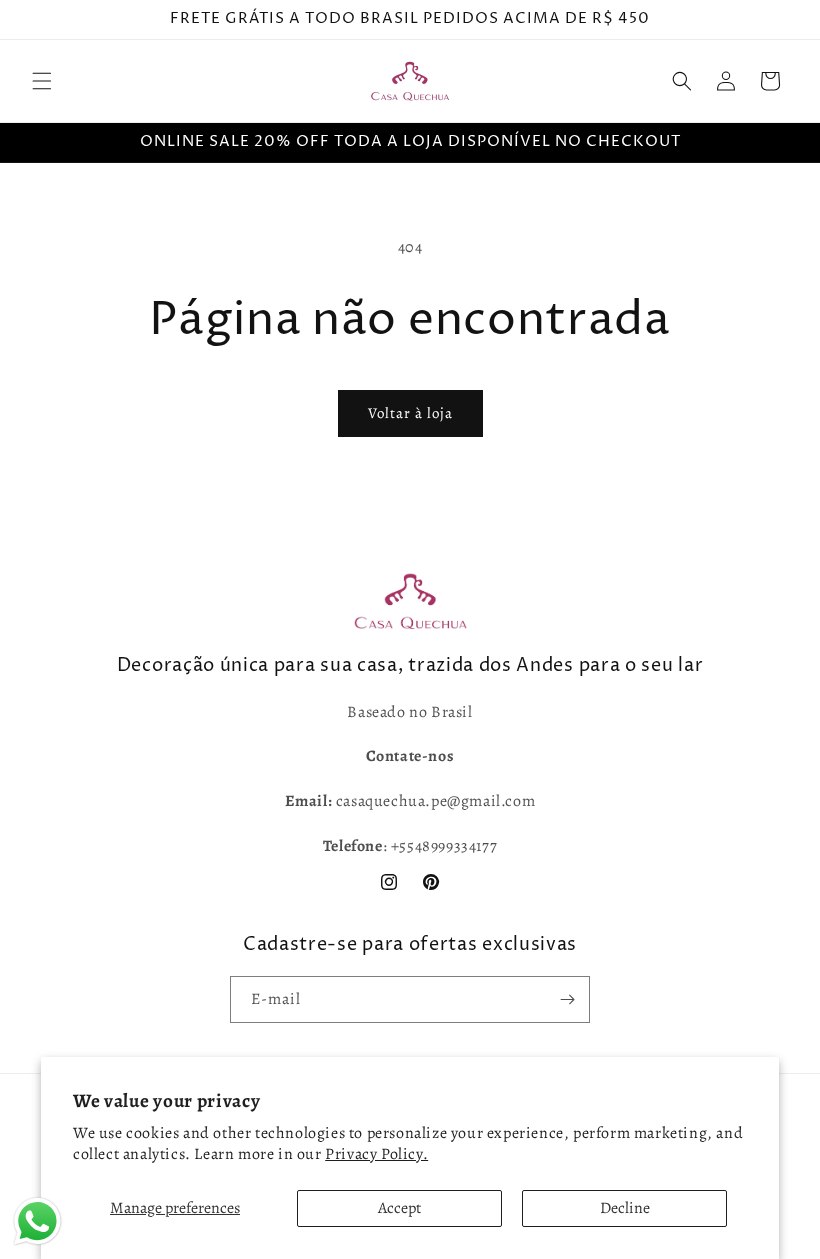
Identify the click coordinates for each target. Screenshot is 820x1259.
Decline (625, 1208)
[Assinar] (567, 999)
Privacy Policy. (376, 1154)
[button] (42, 81)
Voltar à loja (410, 413)
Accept (399, 1208)
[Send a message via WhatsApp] (37, 1221)
